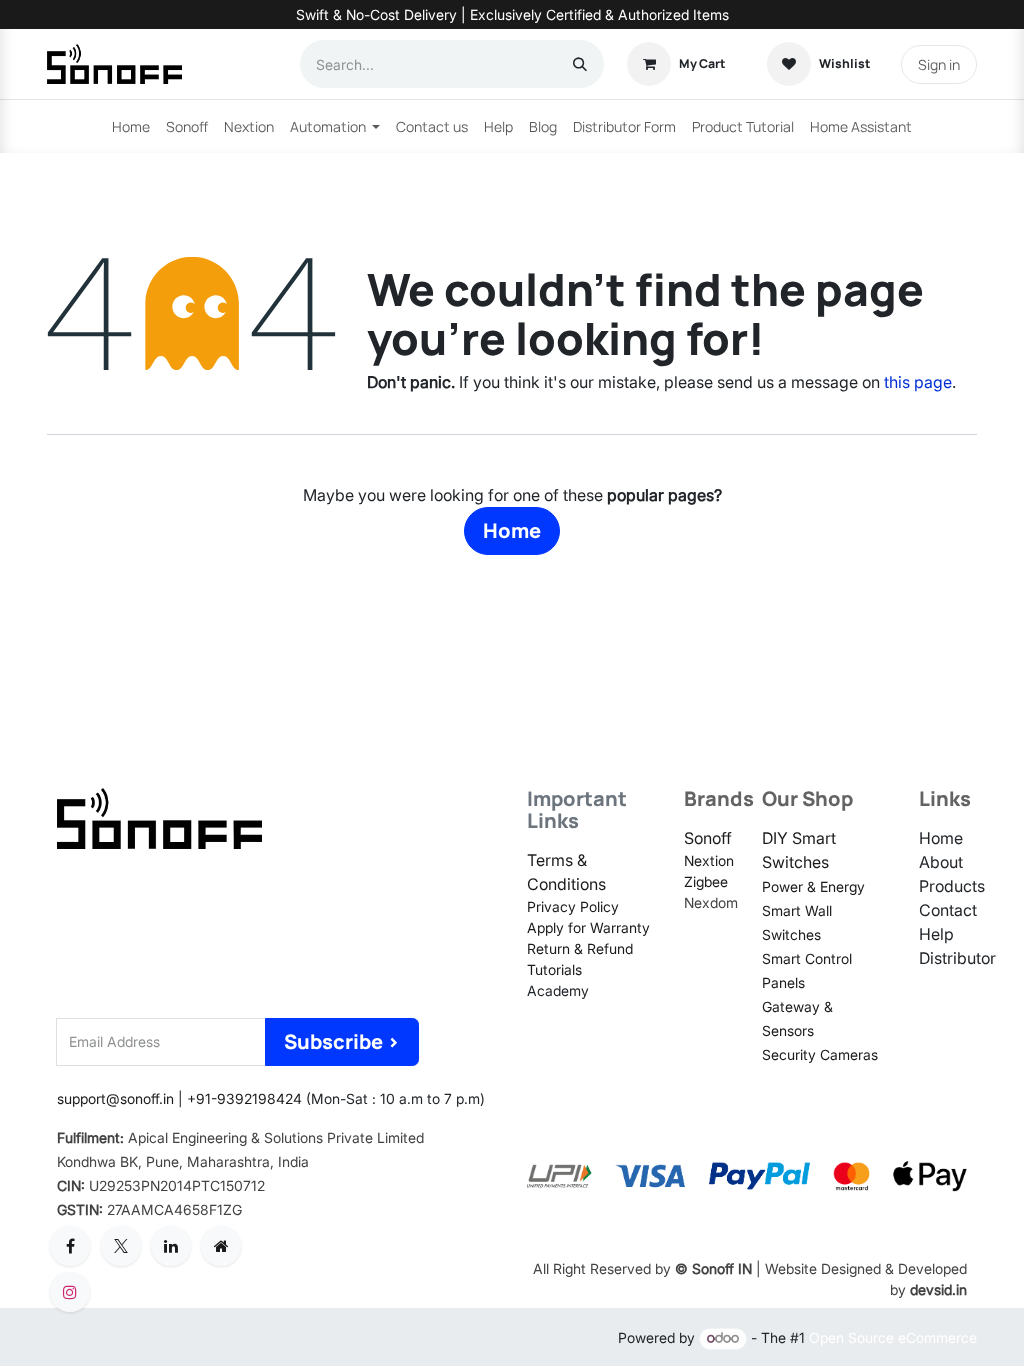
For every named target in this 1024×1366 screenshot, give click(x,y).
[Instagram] (70, 1292)
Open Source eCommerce (893, 1337)
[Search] (580, 64)
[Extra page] (221, 1246)
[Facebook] (70, 1246)
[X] (121, 1246)
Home (512, 530)
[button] (342, 1042)
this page (918, 382)
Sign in (939, 64)
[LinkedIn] (171, 1246)
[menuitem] (131, 126)
